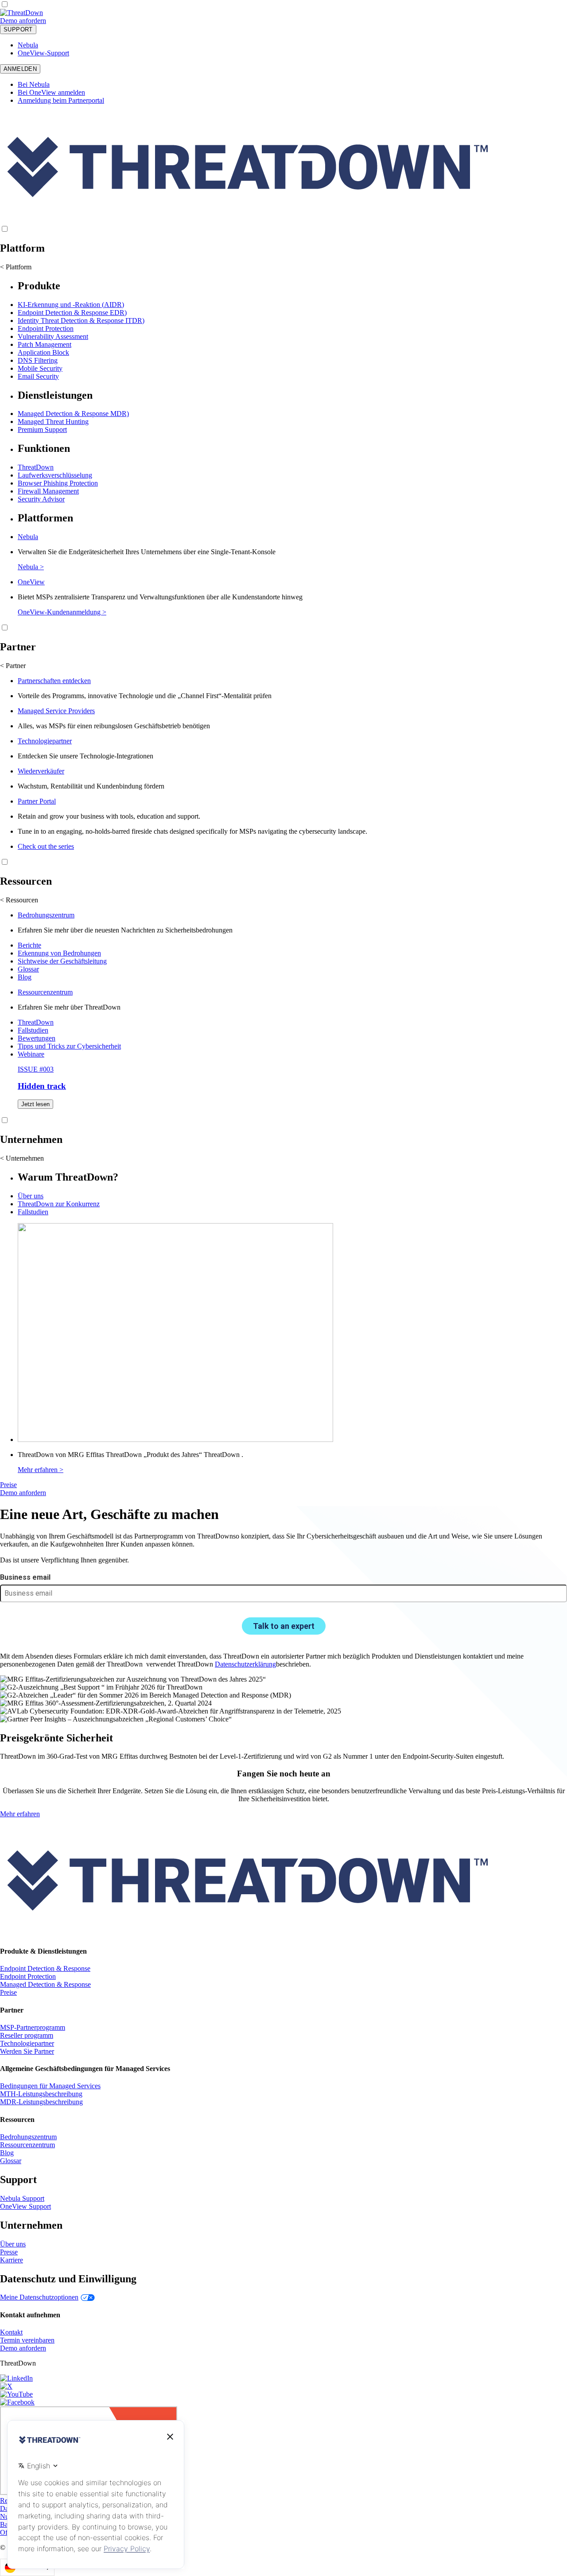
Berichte (29, 945)
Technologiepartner (45, 741)
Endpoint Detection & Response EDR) (72, 313)
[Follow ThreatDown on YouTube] (16, 2394)
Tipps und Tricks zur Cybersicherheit (69, 1046)
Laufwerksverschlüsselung (55, 475)
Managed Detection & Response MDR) (73, 414)
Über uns (31, 1196)
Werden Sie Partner (27, 2051)
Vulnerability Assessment (53, 336)
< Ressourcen (19, 900)
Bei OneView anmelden (51, 92)
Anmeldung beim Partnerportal (61, 100)
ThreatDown (36, 467)
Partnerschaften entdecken (54, 681)
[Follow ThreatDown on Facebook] (17, 2402)
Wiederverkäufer (41, 771)
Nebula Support (22, 2198)
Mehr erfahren (20, 1814)
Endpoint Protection (46, 328)
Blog (25, 977)
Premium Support (42, 429)
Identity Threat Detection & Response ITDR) (81, 321)
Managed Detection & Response (45, 1984)
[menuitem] (283, 330)
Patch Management (45, 344)
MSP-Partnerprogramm (33, 2027)
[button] (52, 21)
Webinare (31, 1054)
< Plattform (16, 267)
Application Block (43, 352)
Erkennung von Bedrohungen (59, 953)
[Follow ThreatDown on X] (6, 2386)
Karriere (12, 2260)
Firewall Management (48, 491)
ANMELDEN (20, 69)
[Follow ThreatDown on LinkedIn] (16, 2378)
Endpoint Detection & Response (45, 1968)
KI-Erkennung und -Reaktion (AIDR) (71, 305)
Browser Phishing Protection (58, 483)
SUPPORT (18, 29)
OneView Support (25, 2206)
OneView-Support (43, 53)
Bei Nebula (34, 84)
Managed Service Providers (56, 711)
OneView (31, 582)
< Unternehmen (22, 1158)
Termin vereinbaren (27, 2340)
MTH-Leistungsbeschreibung (41, 2094)
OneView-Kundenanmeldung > (62, 612)
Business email (25, 1577)
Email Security (38, 376)
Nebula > (31, 567)
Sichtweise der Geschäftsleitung (62, 961)
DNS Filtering (38, 360)
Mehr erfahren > (41, 1470)
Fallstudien (33, 1030)
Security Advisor (41, 499)
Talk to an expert (284, 1626)
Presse (9, 2252)
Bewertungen (37, 1038)
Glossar (28, 969)
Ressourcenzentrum (45, 992)
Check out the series (46, 846)
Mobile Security (40, 368)
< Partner (13, 666)
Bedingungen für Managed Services (50, 2086)
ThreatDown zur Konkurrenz (59, 1204)
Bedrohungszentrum (46, 915)
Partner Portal (37, 801)
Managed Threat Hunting (53, 422)
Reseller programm (27, 2035)
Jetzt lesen (35, 1104)
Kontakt (11, 2332)
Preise (8, 1485)
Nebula (28, 45)
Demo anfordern (23, 21)
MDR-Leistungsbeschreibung (41, 2102)
